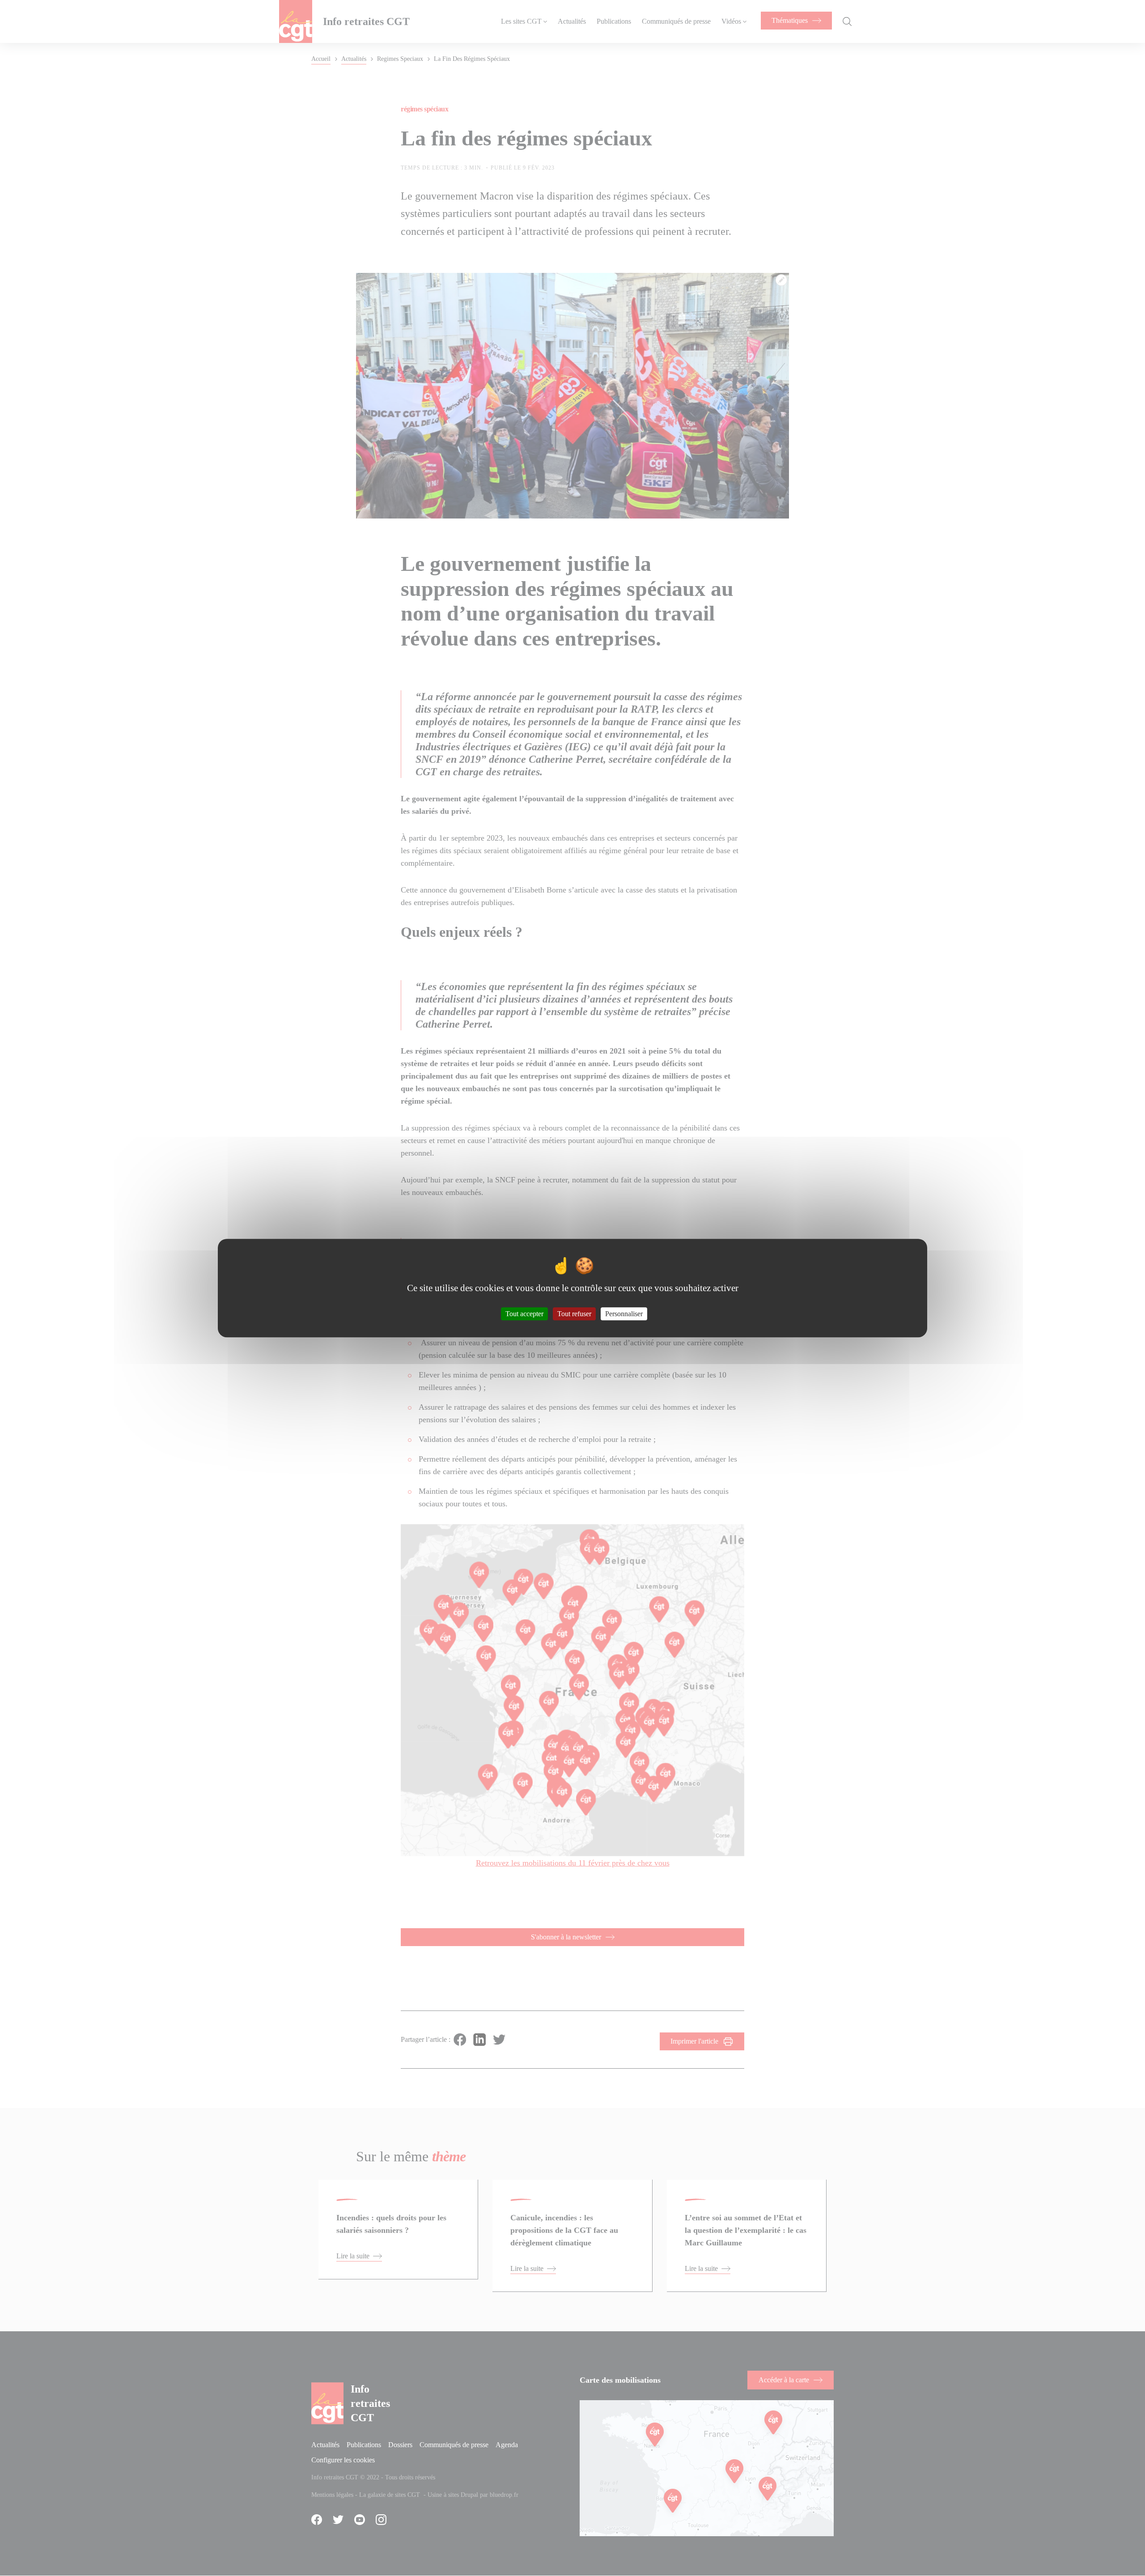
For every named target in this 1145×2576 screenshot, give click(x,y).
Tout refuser (574, 1314)
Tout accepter (524, 1314)
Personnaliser (624, 1314)
